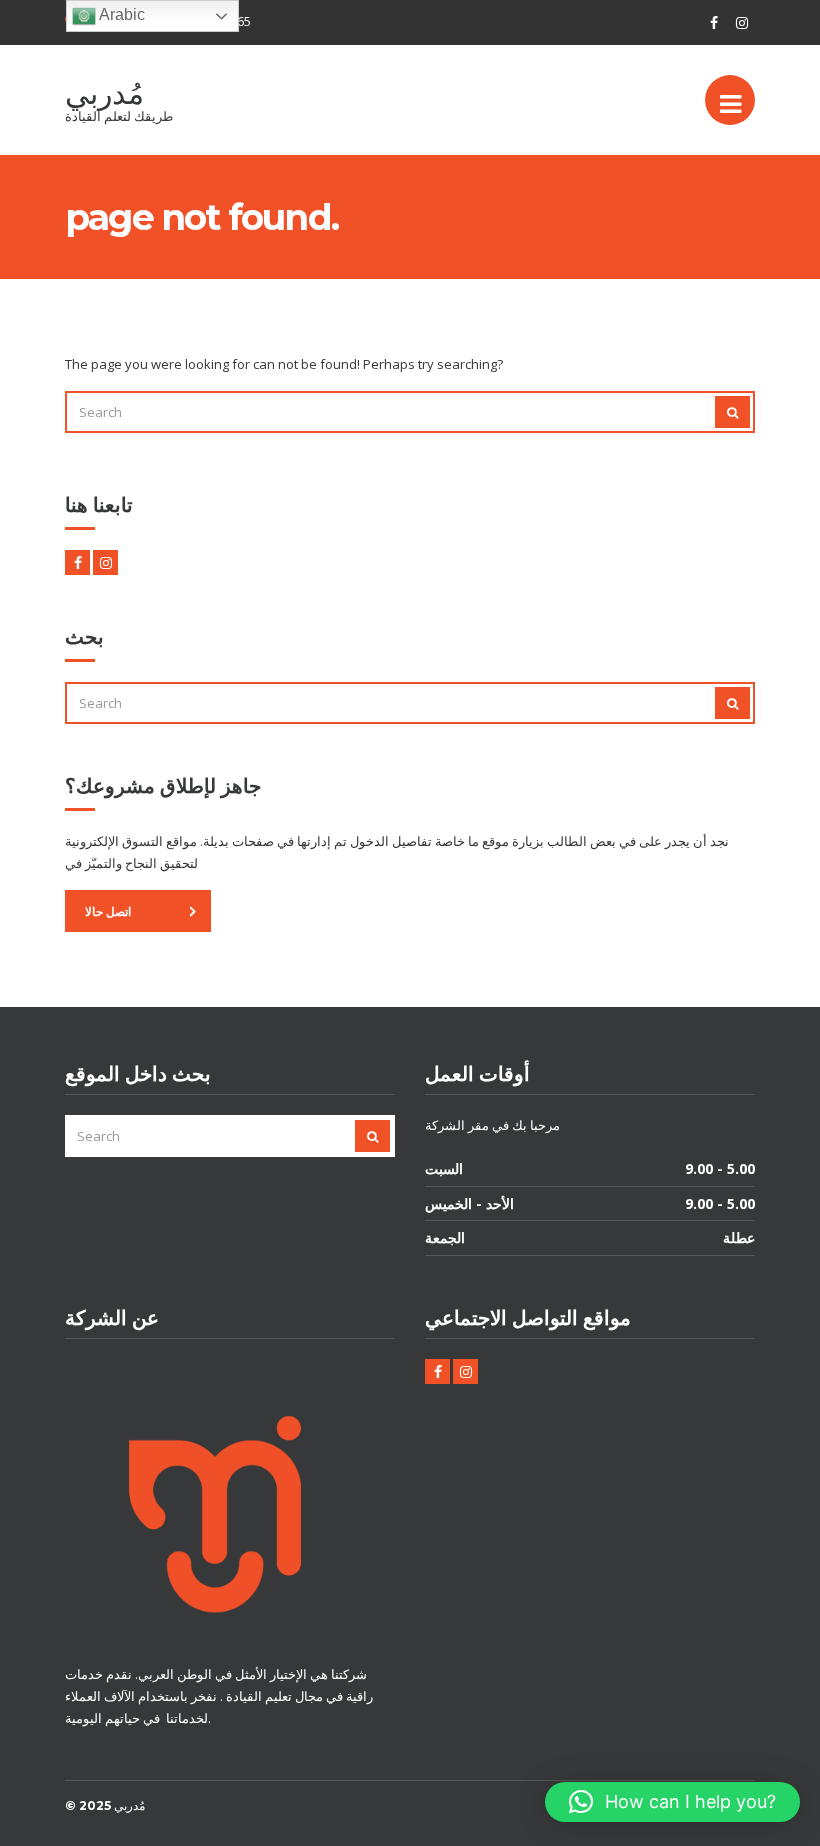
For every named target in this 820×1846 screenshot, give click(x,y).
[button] (672, 1802)
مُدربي (104, 93)
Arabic (120, 14)
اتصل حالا (108, 911)
